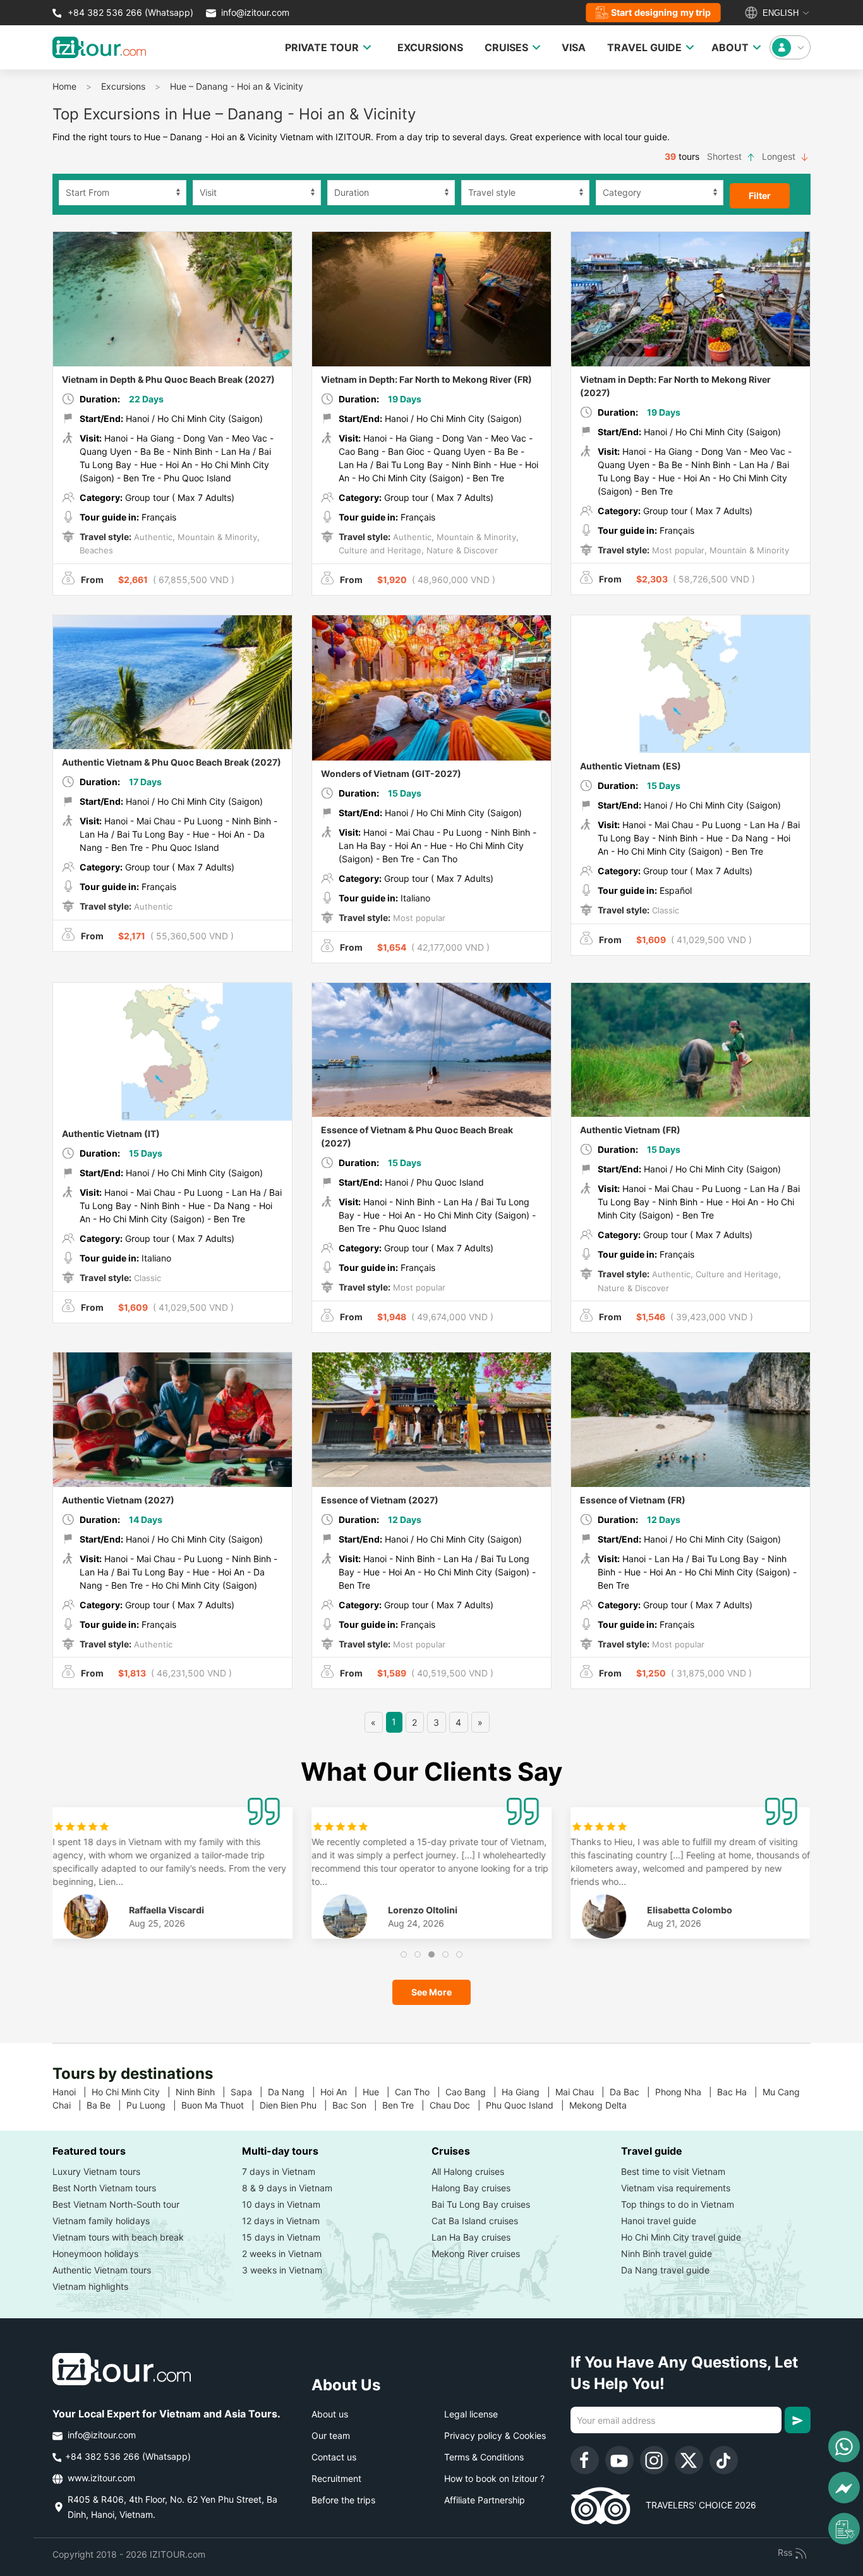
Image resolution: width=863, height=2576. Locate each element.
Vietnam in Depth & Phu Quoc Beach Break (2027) (168, 379)
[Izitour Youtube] (619, 2460)
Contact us (334, 2457)
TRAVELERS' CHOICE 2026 (693, 2505)
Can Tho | (420, 2092)
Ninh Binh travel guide (667, 2254)
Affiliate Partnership (485, 2500)
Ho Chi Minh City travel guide (681, 2237)
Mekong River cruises (476, 2254)
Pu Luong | (154, 2105)
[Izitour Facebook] (585, 2460)
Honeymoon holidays (95, 2254)
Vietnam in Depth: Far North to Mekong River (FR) (426, 379)
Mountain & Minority (216, 537)
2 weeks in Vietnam (282, 2254)
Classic (664, 910)
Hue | (379, 2092)
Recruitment (336, 2478)
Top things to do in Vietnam (678, 2204)
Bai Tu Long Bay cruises (481, 2204)
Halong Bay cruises (471, 2188)
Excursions (123, 86)
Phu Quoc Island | (528, 2105)
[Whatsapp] (844, 2447)
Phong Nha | (686, 2092)
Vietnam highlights (90, 2286)
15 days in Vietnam (281, 2237)
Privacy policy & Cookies (495, 2435)
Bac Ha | (740, 2092)
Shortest (726, 156)
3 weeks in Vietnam (282, 2270)
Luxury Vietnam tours (96, 2171)
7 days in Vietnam (279, 2171)
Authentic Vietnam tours (102, 2270)
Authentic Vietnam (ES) (631, 766)
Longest (780, 156)
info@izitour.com (255, 12)
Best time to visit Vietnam (673, 2171)
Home (64, 86)
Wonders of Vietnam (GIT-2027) (391, 773)
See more (431, 1992)
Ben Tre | (406, 2105)
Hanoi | (72, 2092)
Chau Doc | (458, 2105)
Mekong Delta (603, 2105)
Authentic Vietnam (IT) (111, 1134)
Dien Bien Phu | (296, 2105)
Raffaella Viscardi (167, 1910)
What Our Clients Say (431, 1772)
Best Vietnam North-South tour (116, 2204)
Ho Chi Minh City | (134, 2092)
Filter (760, 196)
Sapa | (249, 2092)
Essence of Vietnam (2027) (380, 1500)
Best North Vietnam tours (104, 2188)
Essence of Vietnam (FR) (633, 1500)
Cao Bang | (474, 2092)
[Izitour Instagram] (654, 2460)
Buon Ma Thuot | (220, 2105)
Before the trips (343, 2500)
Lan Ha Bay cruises (471, 2237)
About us (330, 2414)
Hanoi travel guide (659, 2221)
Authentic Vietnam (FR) (630, 1130)
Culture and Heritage (380, 550)
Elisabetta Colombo (690, 1910)
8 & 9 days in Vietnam (287, 2188)
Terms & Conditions (484, 2457)
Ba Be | (106, 2105)
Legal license (471, 2414)
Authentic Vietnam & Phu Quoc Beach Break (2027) (172, 762)
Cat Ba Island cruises (475, 2221)
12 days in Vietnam (281, 2221)
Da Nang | (294, 2092)
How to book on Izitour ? (494, 2478)
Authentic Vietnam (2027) (118, 1500)
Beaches (96, 550)
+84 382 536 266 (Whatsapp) (129, 12)
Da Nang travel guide (665, 2270)
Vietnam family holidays (101, 2221)
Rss (786, 2552)
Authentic (152, 537)
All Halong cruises (468, 2171)
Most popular (677, 550)
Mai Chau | (582, 2092)
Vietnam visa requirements (676, 2188)
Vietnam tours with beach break (118, 2237)
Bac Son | (357, 2105)
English (779, 13)
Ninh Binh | (203, 2092)
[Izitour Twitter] (689, 2460)
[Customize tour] (844, 2529)
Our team (331, 2435)
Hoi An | (341, 2092)
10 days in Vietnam (281, 2204)
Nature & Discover (461, 550)
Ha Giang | (528, 2092)
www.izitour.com (100, 2478)
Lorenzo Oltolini (423, 1910)
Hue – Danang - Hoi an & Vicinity (237, 86)
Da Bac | (632, 2092)
